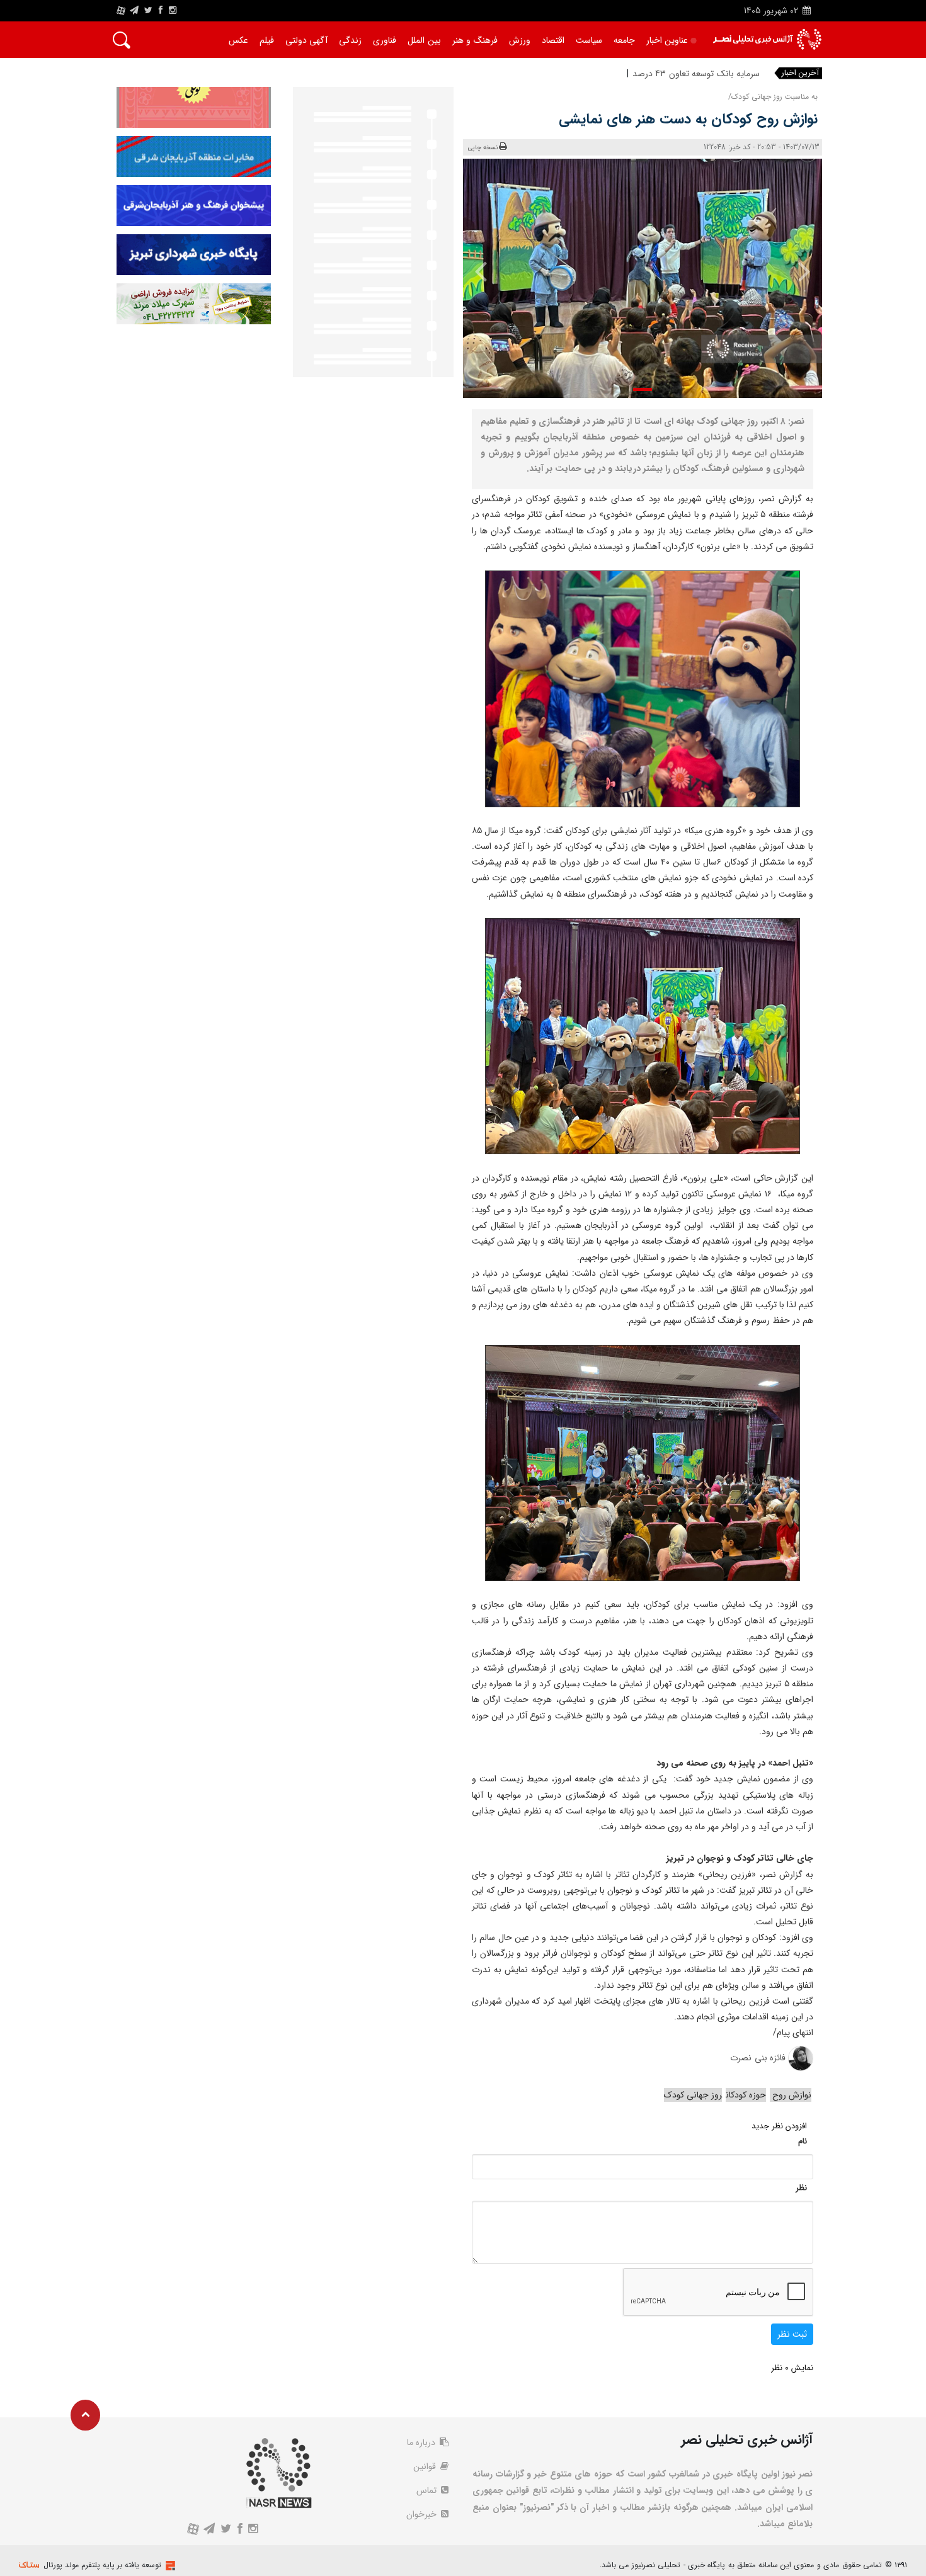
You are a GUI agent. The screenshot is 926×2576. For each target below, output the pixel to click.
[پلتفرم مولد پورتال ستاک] (169, 2566)
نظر (801, 2188)
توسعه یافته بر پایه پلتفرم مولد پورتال (102, 2565)
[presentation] (795, 271)
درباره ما (422, 2443)
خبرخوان (423, 2514)
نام (803, 2141)
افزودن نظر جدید (779, 2126)
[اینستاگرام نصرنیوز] (173, 11)
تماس (428, 2490)
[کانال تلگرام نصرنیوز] (134, 11)
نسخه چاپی (483, 148)
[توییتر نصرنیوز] (149, 11)
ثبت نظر (792, 2334)
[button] (643, 389)
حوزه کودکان (746, 2095)
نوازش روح (791, 2095)
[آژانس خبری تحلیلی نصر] (767, 39)
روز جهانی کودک (693, 2095)
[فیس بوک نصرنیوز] (161, 11)
